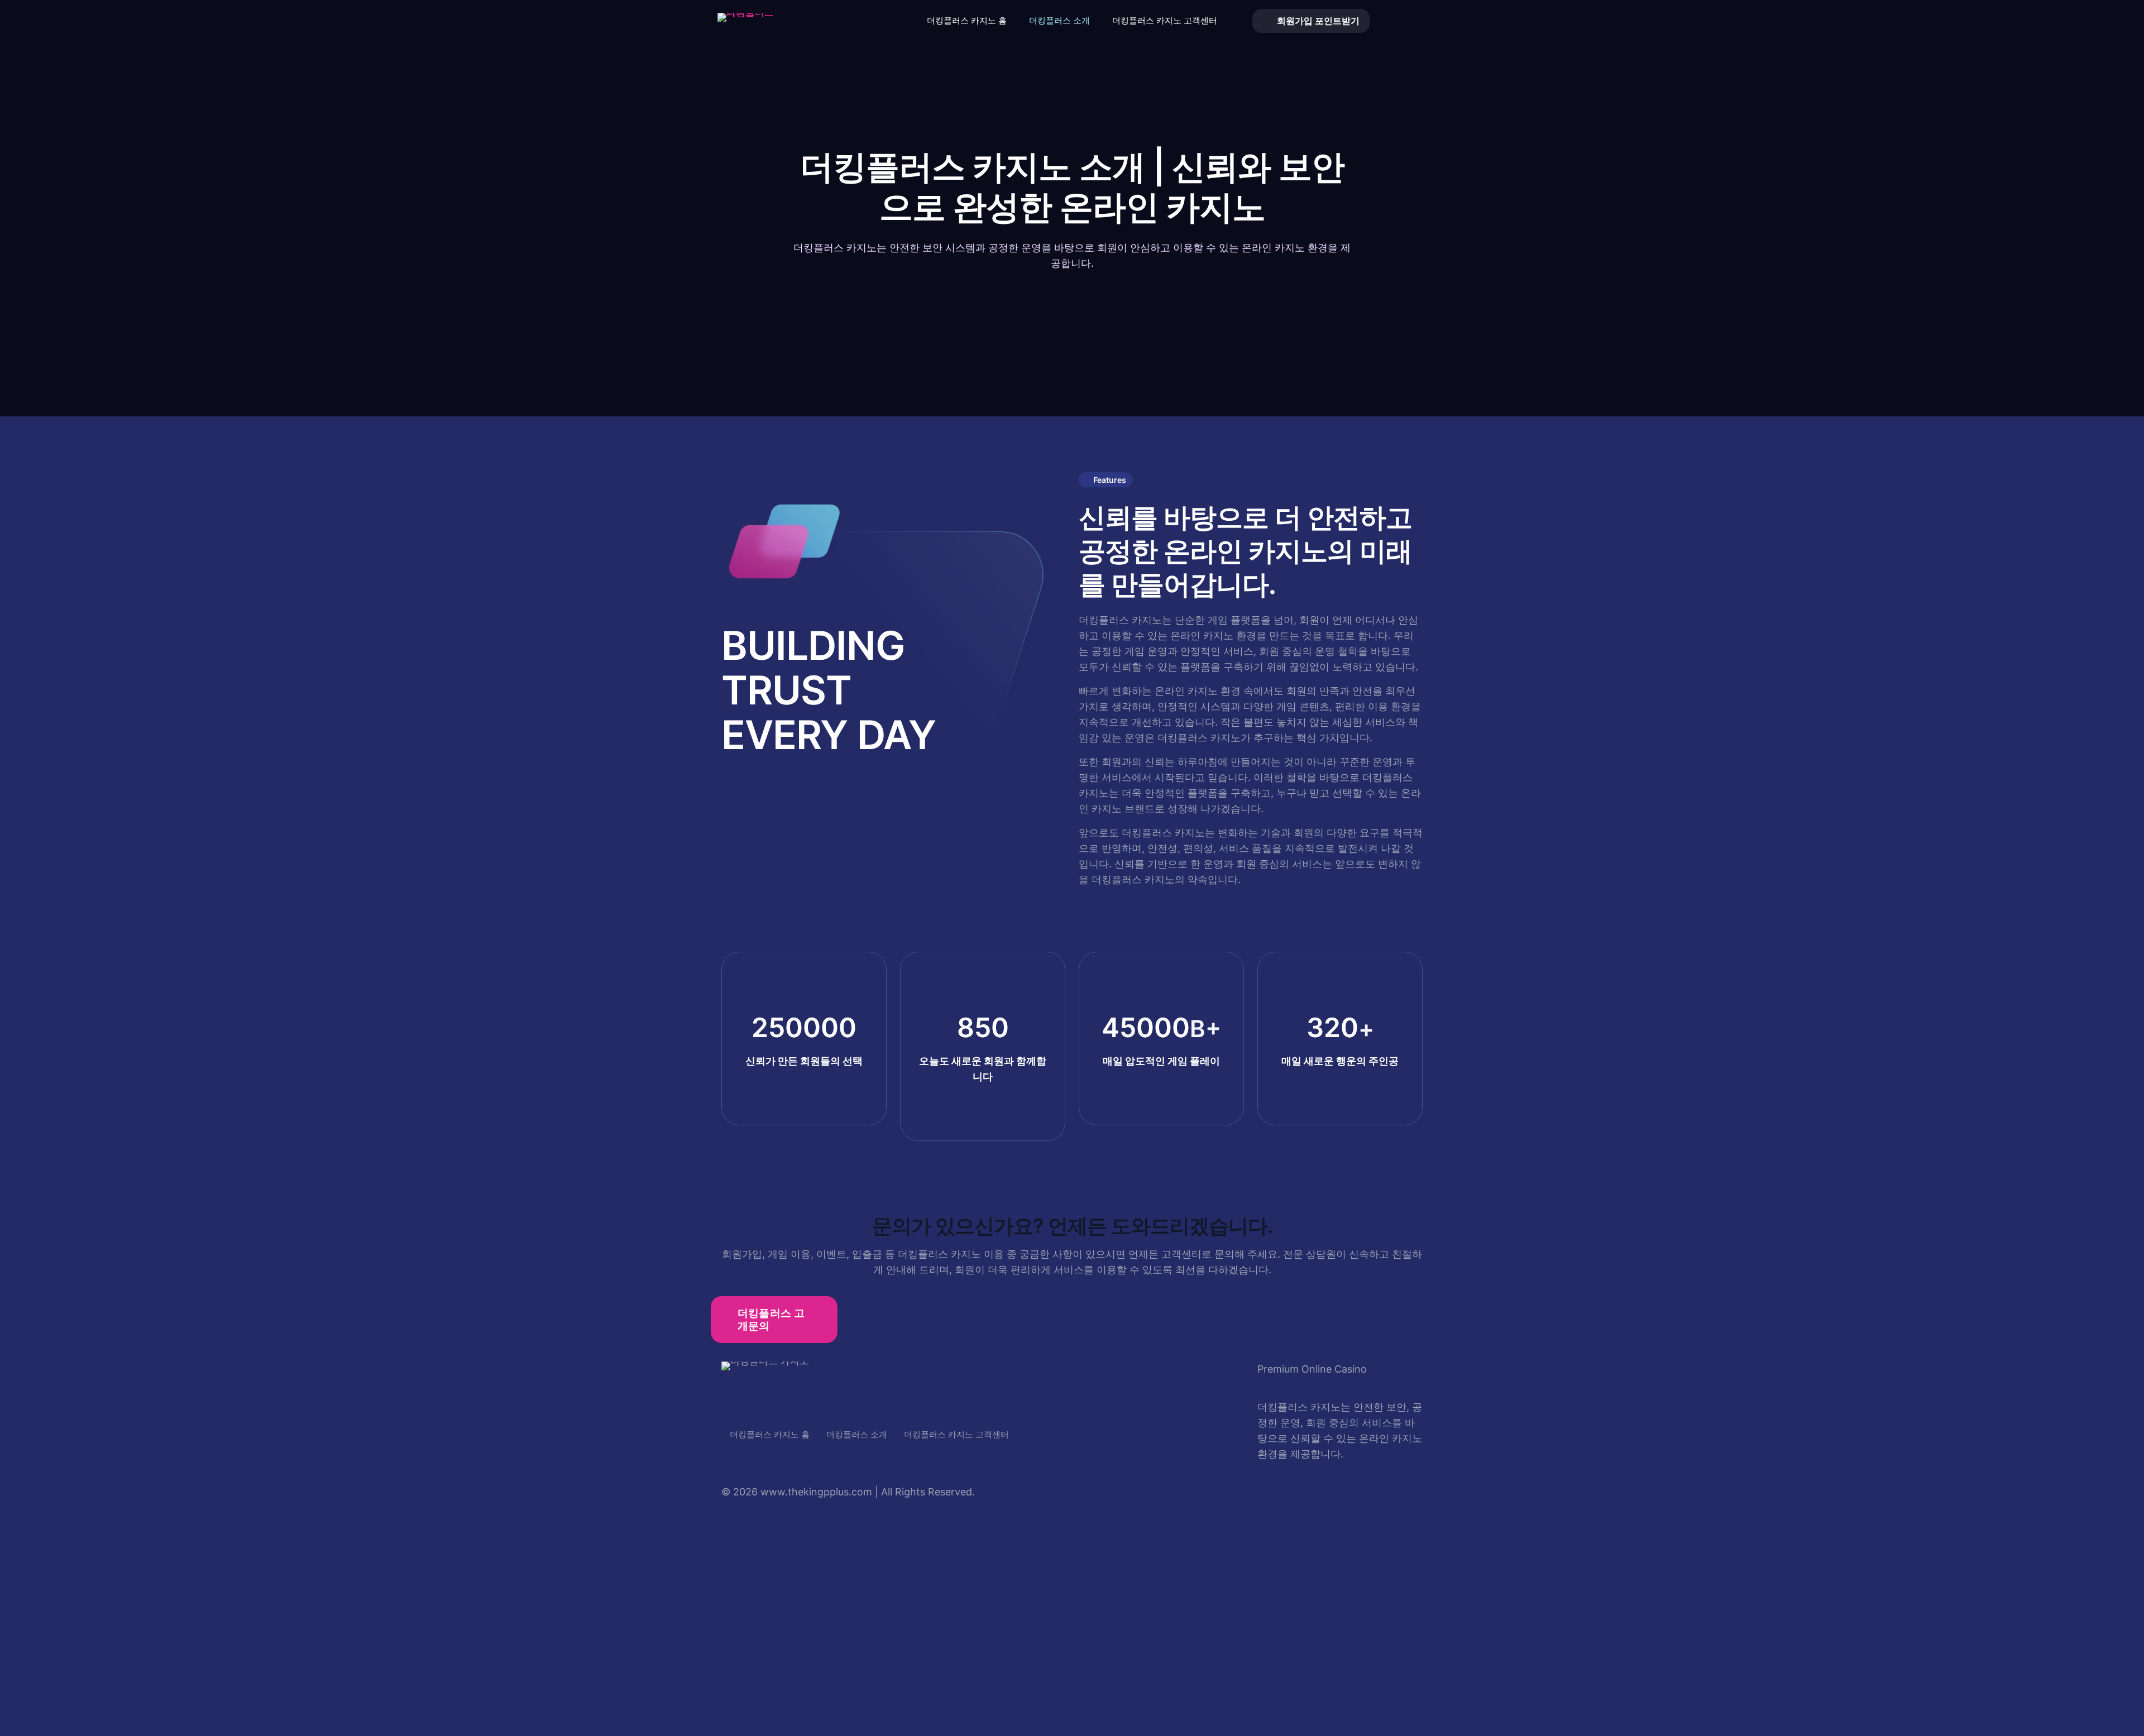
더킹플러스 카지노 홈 (770, 1434)
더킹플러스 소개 (857, 1434)
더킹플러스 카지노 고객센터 (956, 1434)
